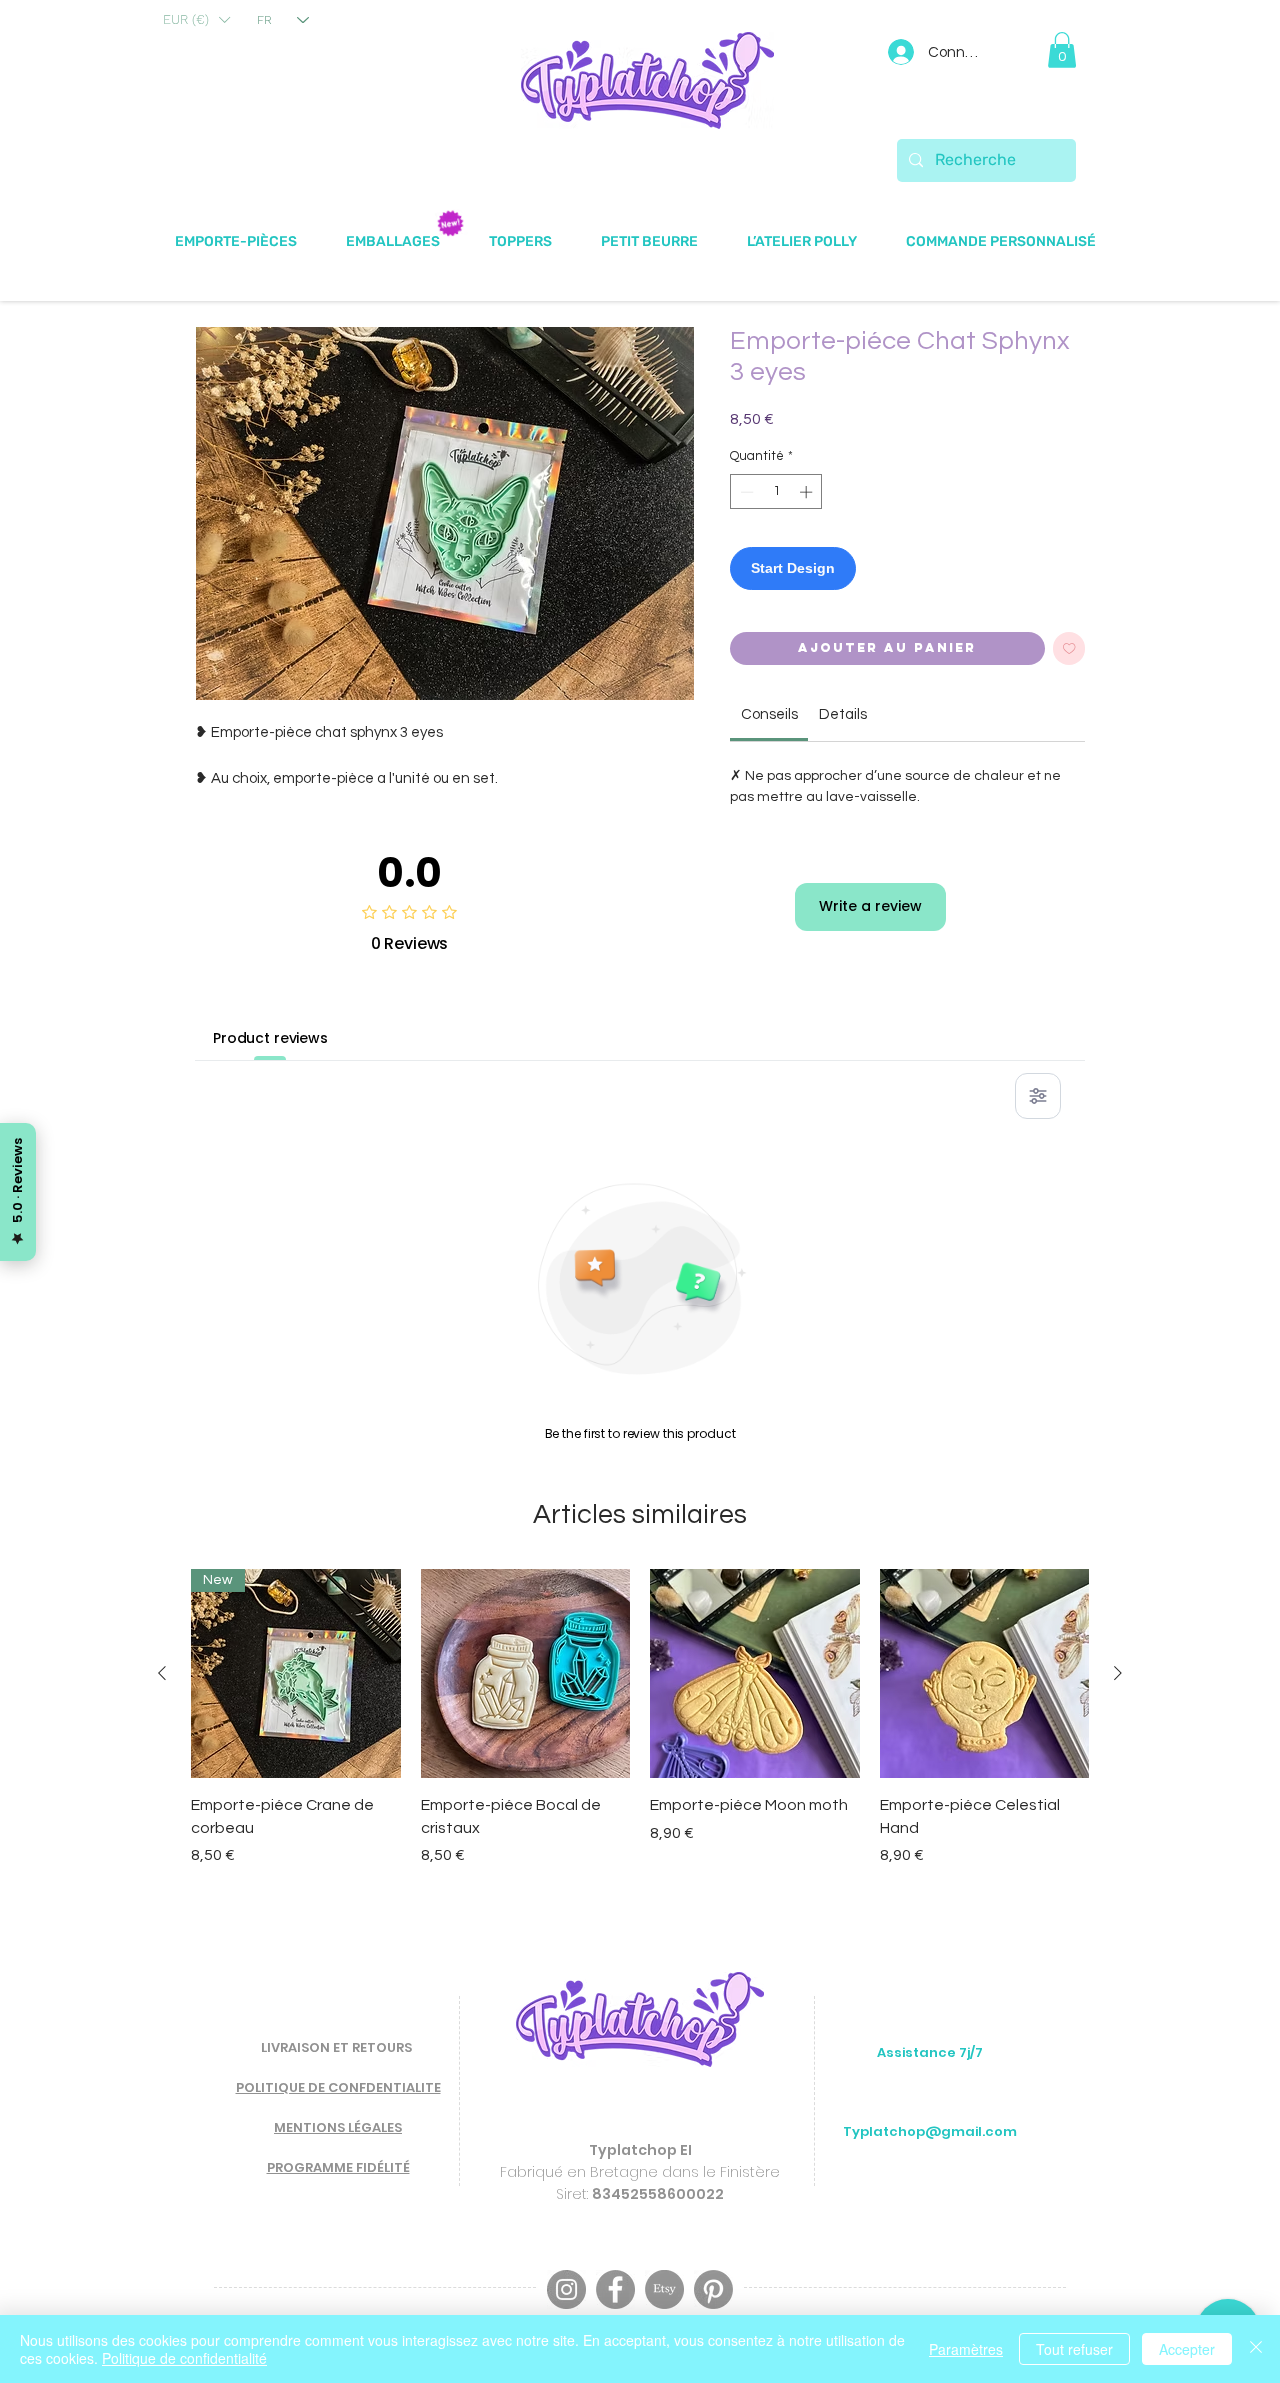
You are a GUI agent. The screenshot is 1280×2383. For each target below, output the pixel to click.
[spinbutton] (776, 492)
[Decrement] (745, 492)
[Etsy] (664, 2289)
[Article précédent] (162, 1673)
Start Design (793, 568)
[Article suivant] (1118, 1673)
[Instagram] (566, 2289)
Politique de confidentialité (184, 2358)
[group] (640, 1718)
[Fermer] (1256, 2349)
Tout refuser (1074, 2349)
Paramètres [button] (966, 2349)
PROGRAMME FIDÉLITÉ (338, 2167)
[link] (769, 714)
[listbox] (196, 20)
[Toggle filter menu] (1038, 1096)
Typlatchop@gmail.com (930, 2131)
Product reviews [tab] (270, 1038)
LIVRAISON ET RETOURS (336, 2047)
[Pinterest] (713, 2289)
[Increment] (808, 492)
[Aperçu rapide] (526, 1674)
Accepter (1187, 2349)
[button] (196, 20)
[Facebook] (615, 2289)
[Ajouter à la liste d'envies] (1069, 648)
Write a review (870, 906)
